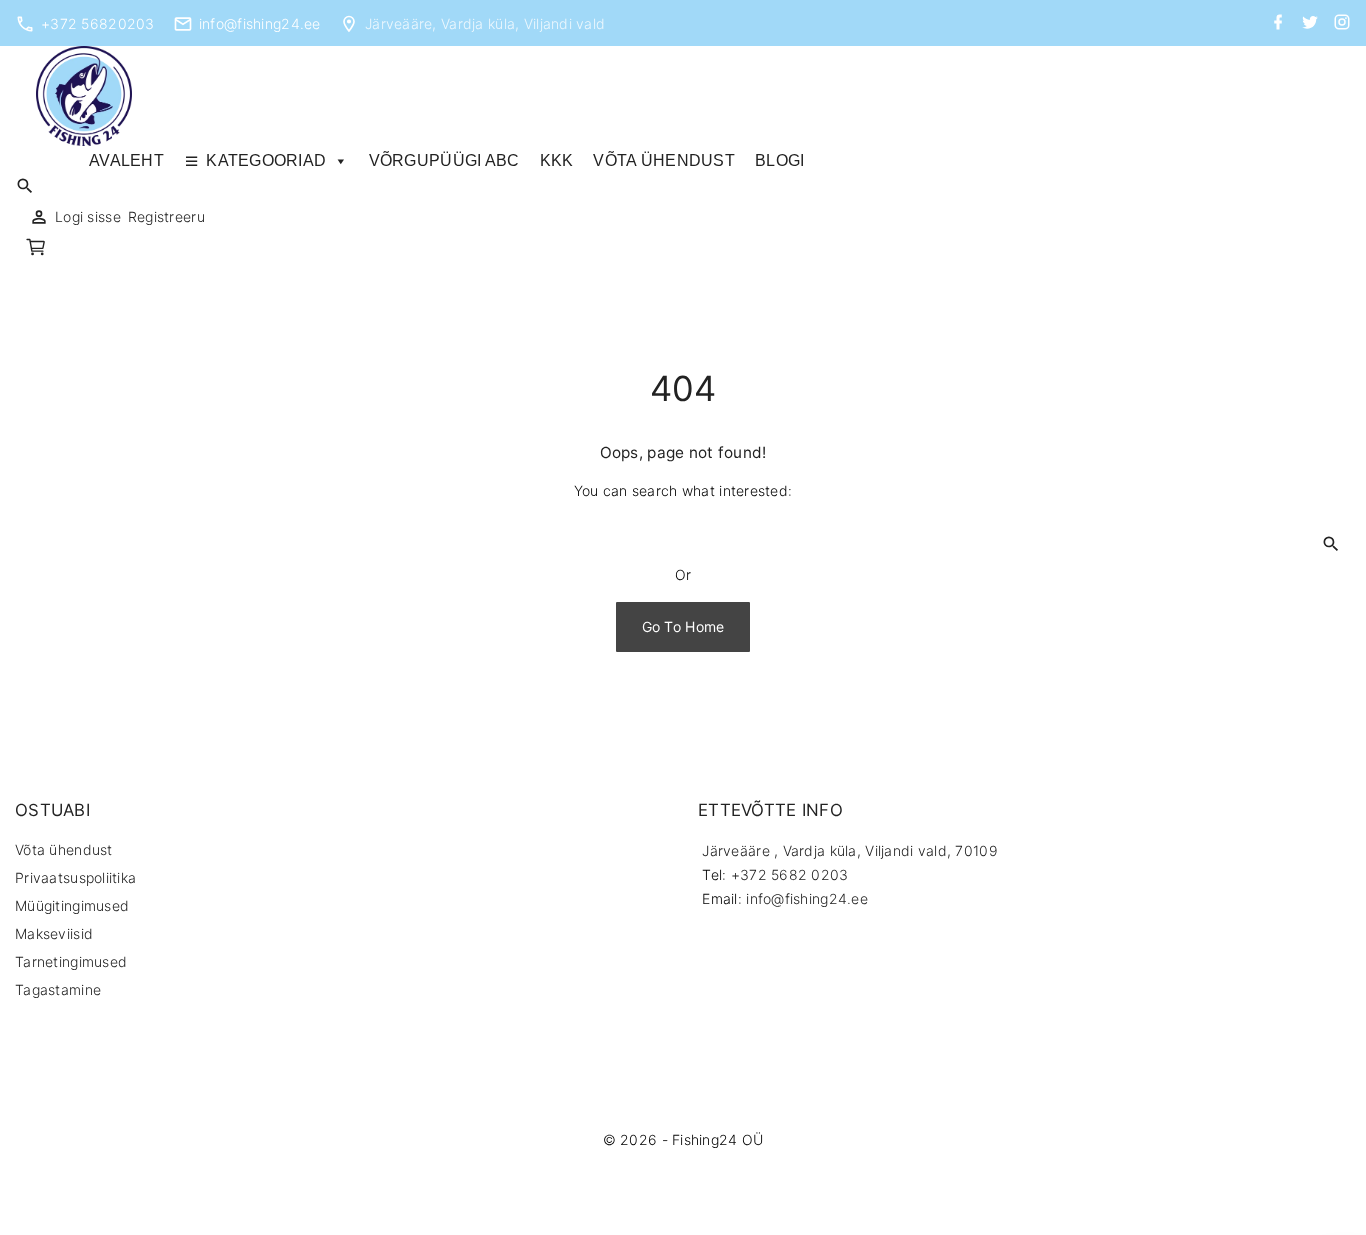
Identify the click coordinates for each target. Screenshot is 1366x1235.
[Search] (1331, 543)
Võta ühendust (664, 160)
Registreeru (166, 216)
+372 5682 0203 (790, 874)
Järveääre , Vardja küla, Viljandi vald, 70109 (850, 850)
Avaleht (126, 160)
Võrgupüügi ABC (444, 160)
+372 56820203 (98, 23)
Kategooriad (266, 160)
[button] (38, 249)
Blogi (779, 160)
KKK (557, 160)
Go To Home (683, 626)
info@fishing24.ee (260, 23)
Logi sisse (88, 216)
